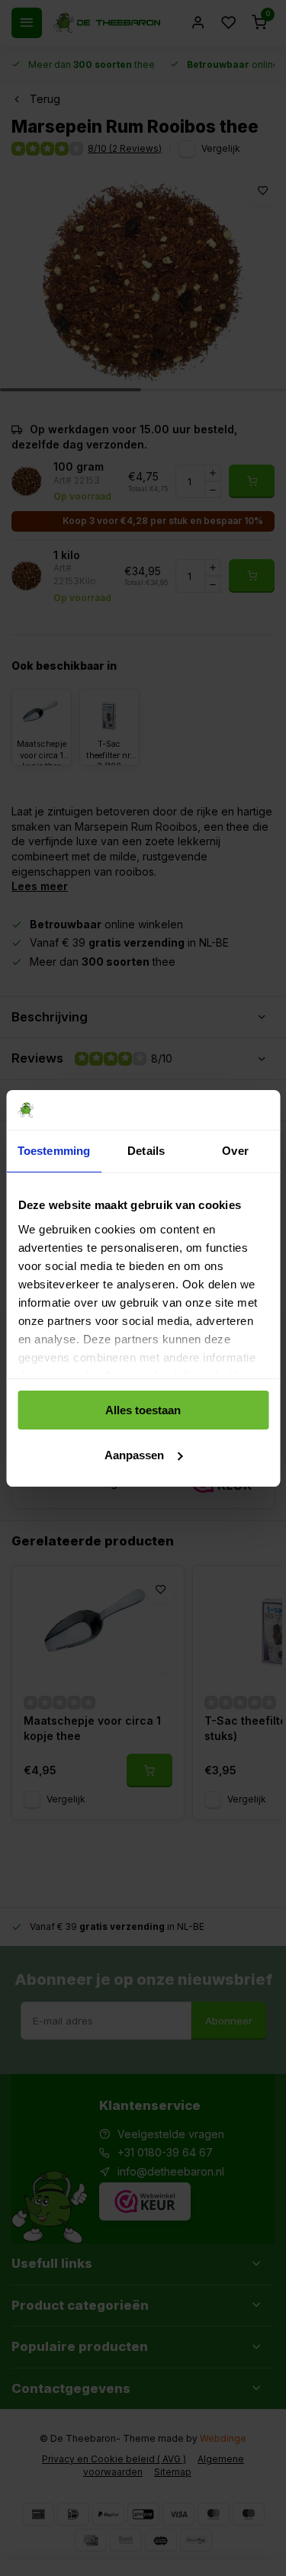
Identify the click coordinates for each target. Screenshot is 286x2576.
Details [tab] (146, 1151)
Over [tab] (235, 1151)
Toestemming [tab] (54, 1151)
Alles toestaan (143, 1410)
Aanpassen (134, 1455)
